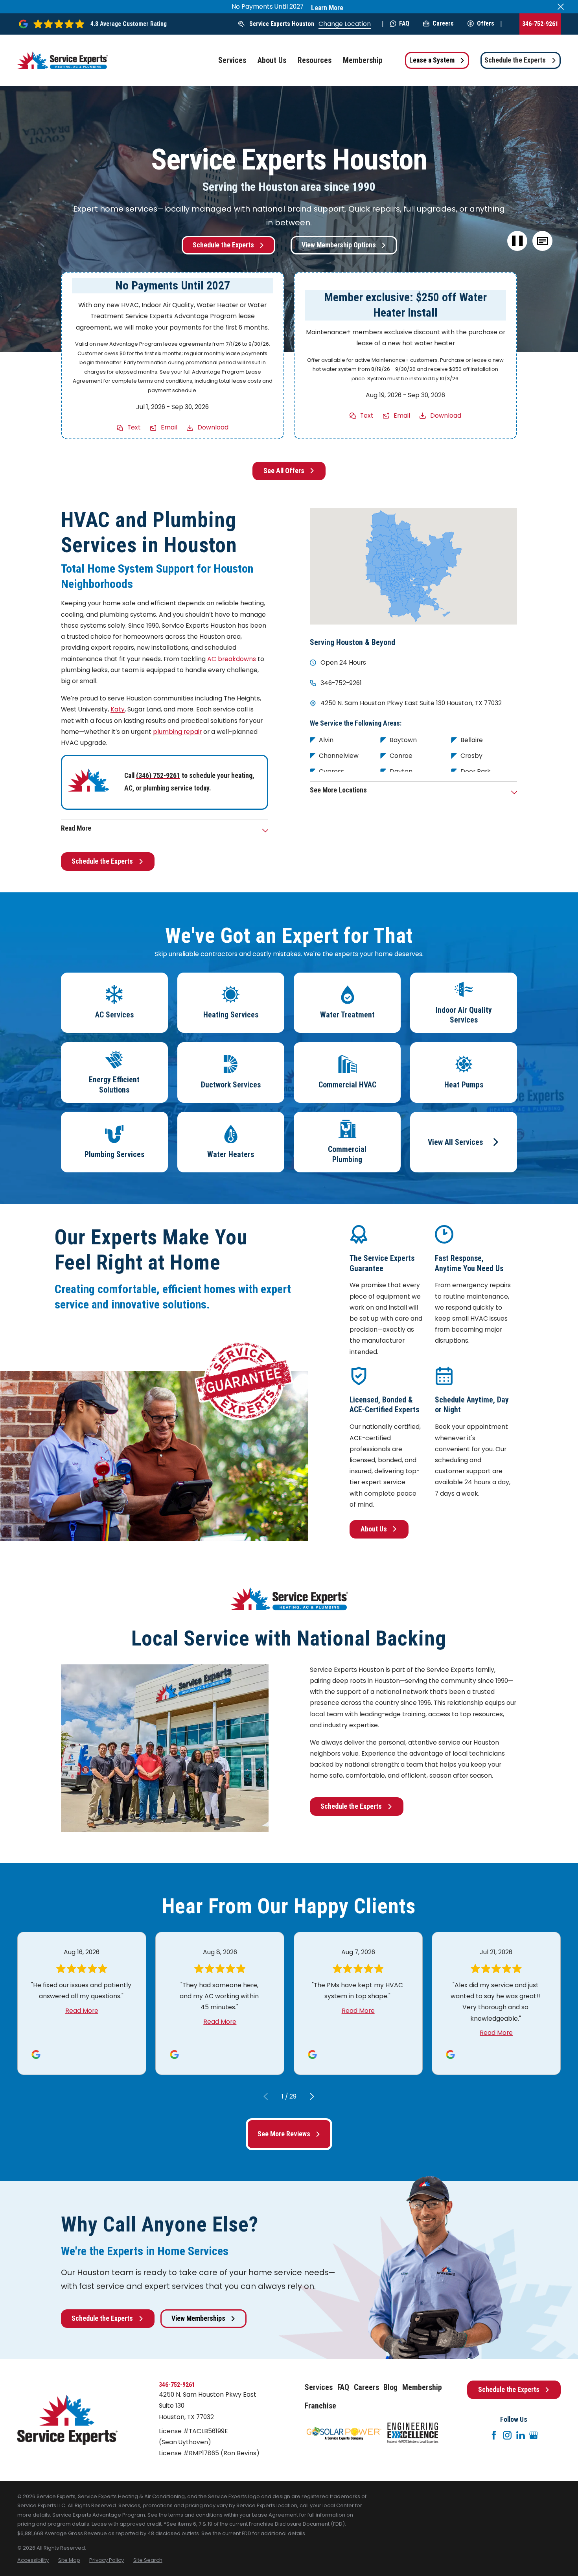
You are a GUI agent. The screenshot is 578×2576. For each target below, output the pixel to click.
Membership (422, 2387)
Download (213, 427)
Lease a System (432, 60)
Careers (443, 23)
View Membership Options (339, 245)
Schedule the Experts (515, 60)
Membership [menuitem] (363, 60)
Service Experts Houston (282, 24)
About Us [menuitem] (272, 60)
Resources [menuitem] (315, 60)
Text (134, 427)
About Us (374, 1529)
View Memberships (198, 2318)
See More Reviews (284, 2134)
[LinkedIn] (521, 2435)
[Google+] (534, 2435)
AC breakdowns (232, 659)
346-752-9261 (540, 24)
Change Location (345, 24)
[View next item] (312, 2096)
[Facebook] (494, 2435)
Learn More (327, 8)
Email (169, 427)
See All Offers (284, 471)
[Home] (63, 60)
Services (319, 2387)
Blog (390, 2387)
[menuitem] (33, 2560)
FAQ (404, 23)
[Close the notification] (561, 7)
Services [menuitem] (232, 60)
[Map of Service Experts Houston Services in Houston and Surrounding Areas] (414, 566)
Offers (486, 23)
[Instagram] (507, 2435)
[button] (543, 241)
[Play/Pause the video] (517, 241)
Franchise (320, 2406)
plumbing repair (177, 732)
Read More (82, 2011)
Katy (118, 709)
